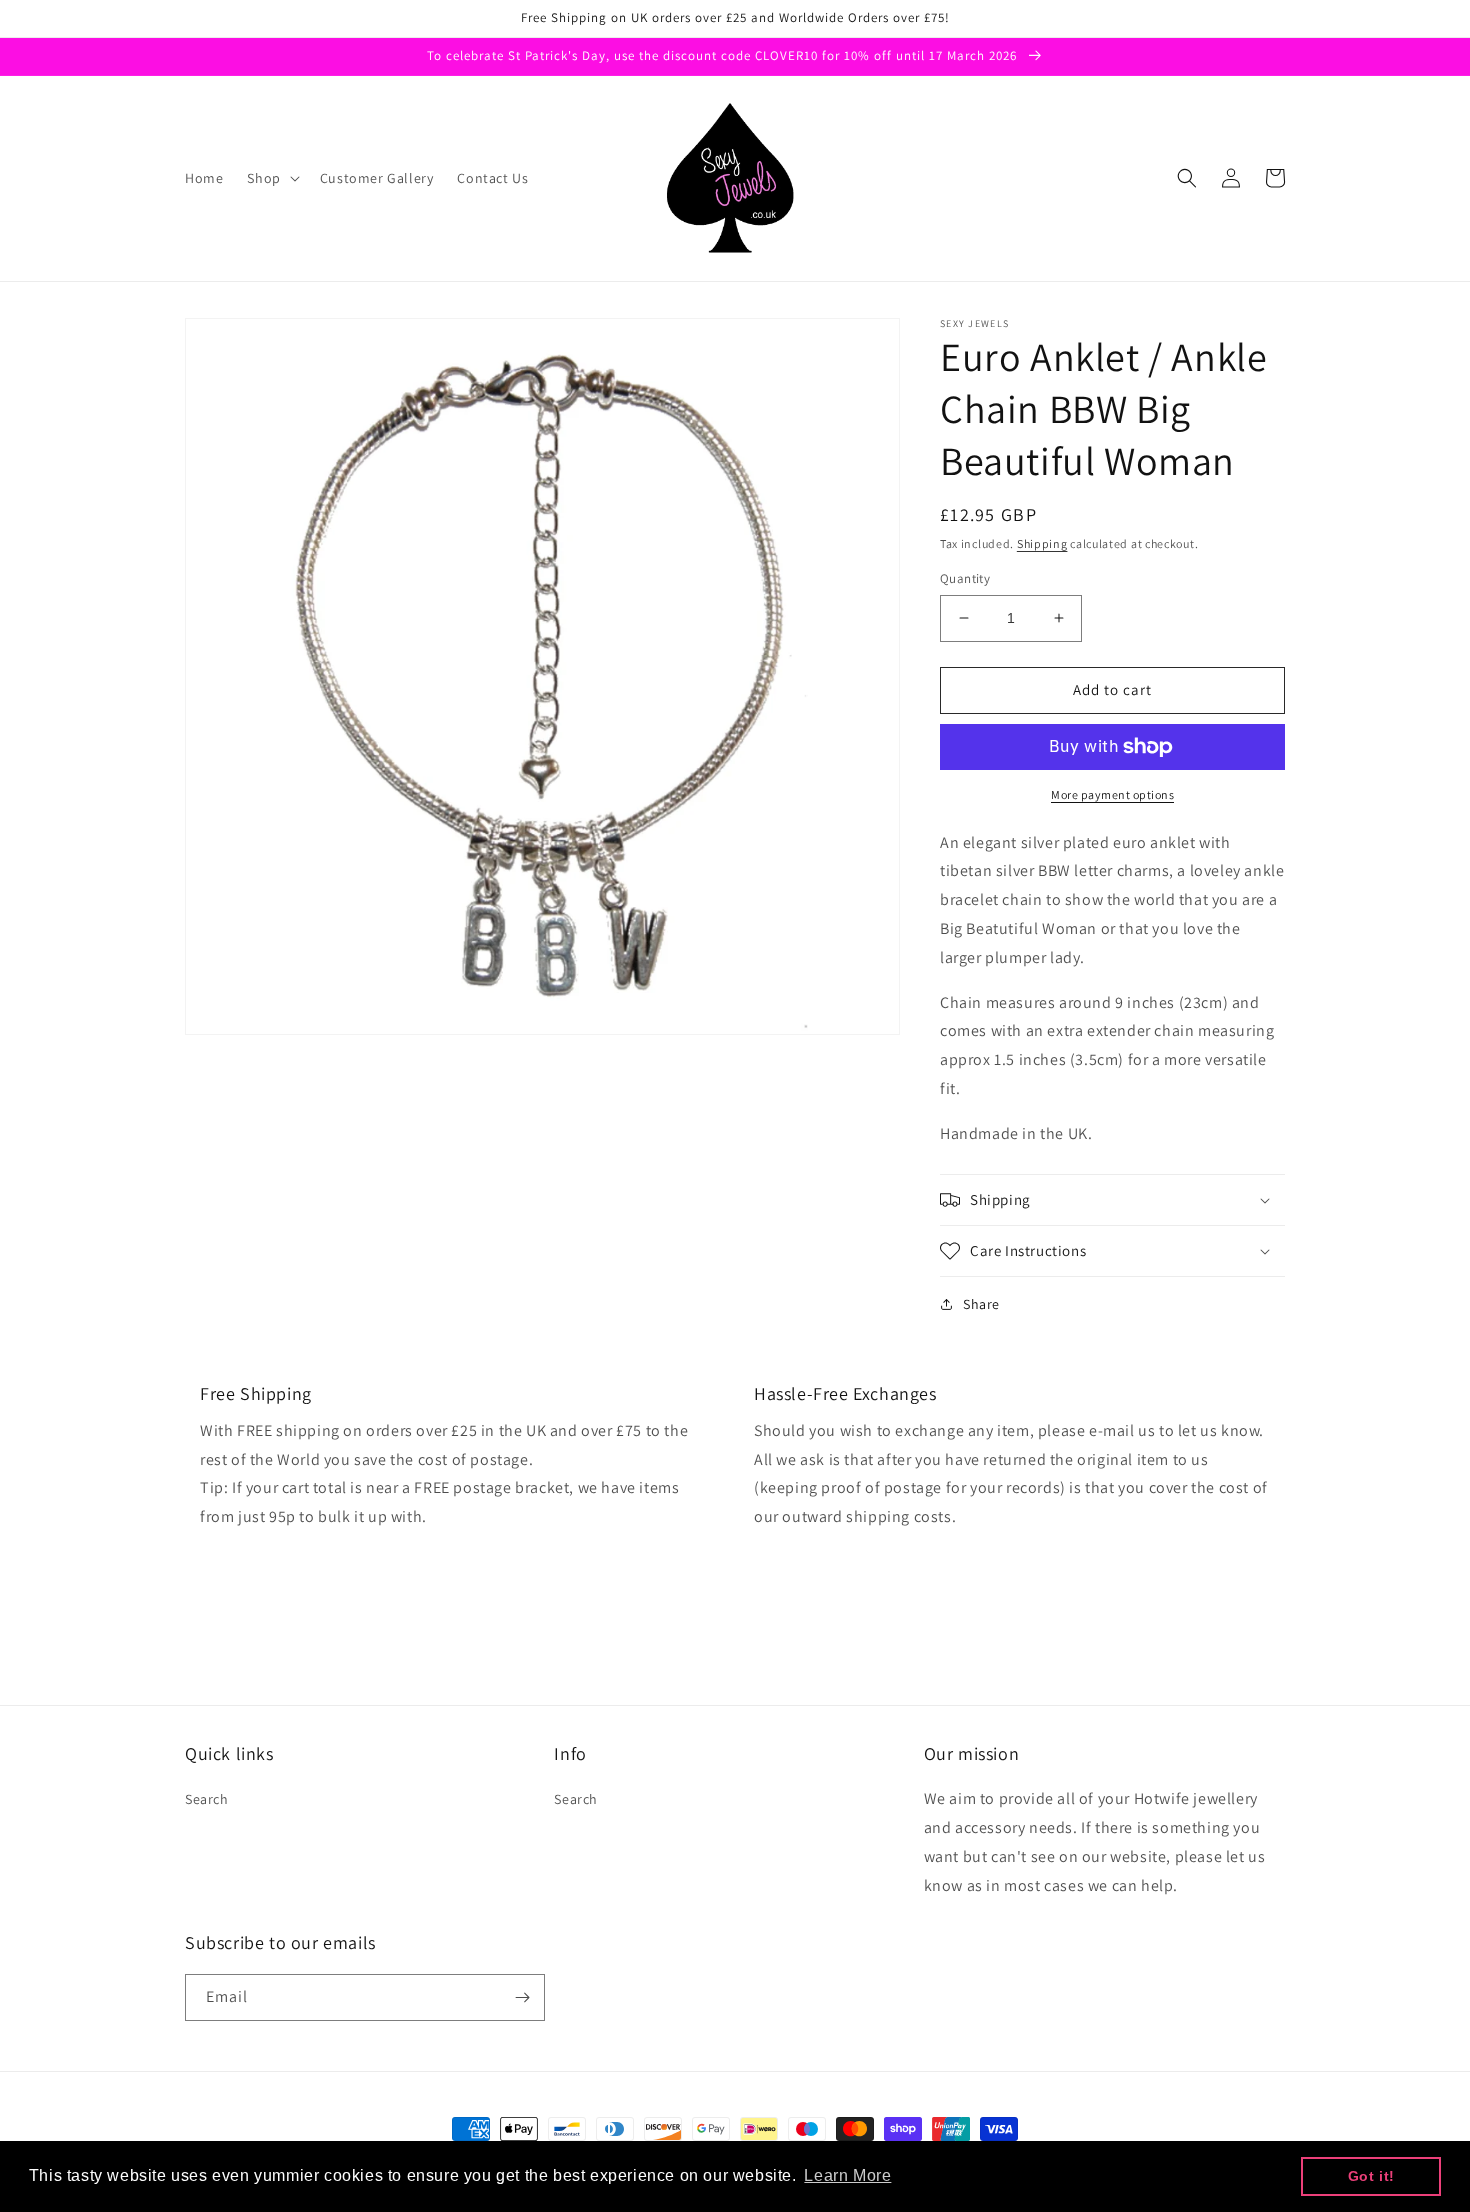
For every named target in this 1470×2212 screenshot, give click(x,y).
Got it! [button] (1371, 2176)
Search (207, 1799)
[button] (271, 178)
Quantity (965, 578)
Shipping (1042, 543)
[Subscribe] (522, 1997)
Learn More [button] (847, 2175)
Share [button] (981, 1304)
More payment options (1112, 794)
